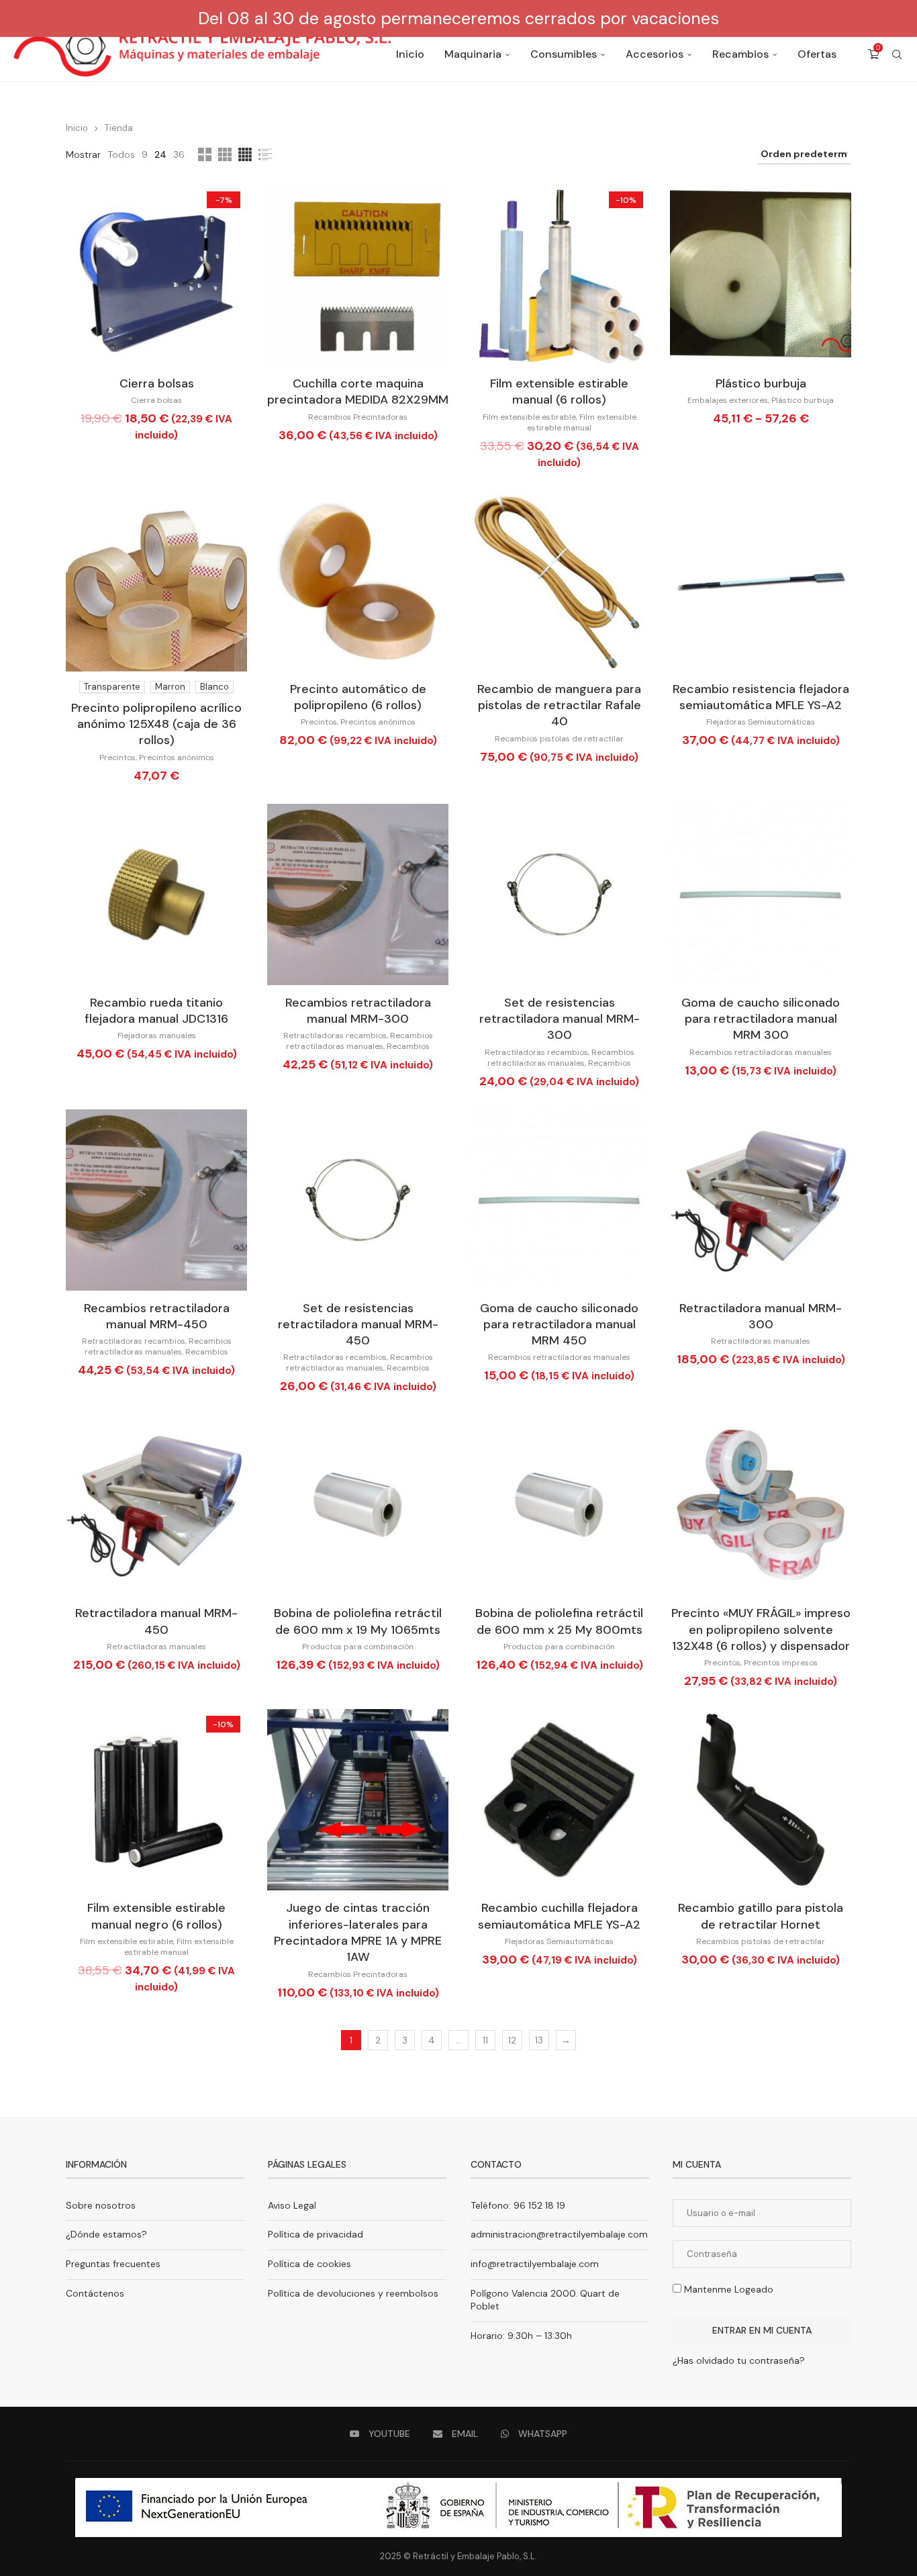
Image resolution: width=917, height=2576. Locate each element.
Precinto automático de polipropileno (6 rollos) (358, 697)
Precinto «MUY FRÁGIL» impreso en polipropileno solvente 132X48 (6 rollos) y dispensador (761, 1629)
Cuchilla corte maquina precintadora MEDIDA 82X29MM (358, 392)
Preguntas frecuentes (113, 2264)
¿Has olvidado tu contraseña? (739, 2360)
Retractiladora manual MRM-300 (761, 1316)
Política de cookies (309, 2264)
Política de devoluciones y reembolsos (353, 2293)
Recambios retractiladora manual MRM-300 (358, 1011)
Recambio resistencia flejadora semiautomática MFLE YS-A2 (761, 697)
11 (485, 2040)
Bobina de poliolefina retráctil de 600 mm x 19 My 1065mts (358, 1621)
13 (539, 2040)
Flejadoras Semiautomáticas (761, 722)
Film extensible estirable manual (582, 422)
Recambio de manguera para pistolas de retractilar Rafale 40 (559, 705)
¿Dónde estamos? (106, 2234)
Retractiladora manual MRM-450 (156, 1621)
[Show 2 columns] (205, 154)
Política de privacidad (316, 2234)
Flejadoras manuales (157, 1036)
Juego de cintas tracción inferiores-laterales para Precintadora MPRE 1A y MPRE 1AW (358, 1932)
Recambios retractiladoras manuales (359, 1041)
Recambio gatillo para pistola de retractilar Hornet (761, 1916)
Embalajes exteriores (728, 400)
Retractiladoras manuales (761, 1341)
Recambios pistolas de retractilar (559, 739)
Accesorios (655, 54)
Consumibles (564, 54)
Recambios (740, 54)
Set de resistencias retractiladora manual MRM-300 (560, 1019)
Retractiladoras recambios (335, 1036)
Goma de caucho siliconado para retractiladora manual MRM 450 (559, 1325)
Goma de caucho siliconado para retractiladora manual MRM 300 (761, 1019)
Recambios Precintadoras (358, 417)
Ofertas (817, 54)
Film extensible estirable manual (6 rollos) (559, 392)
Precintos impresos (781, 1663)
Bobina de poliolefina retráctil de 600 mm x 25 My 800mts (559, 1621)
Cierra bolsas (157, 383)
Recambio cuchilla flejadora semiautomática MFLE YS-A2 (559, 1916)
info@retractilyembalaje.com (535, 2264)
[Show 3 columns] (225, 154)
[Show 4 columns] (245, 154)
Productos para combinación (358, 1647)
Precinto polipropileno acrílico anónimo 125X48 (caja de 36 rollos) (156, 724)
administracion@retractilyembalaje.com (559, 2234)
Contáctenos (95, 2293)
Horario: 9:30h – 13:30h (521, 2336)
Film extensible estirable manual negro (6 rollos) (156, 1916)
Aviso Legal (292, 2205)
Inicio (410, 54)
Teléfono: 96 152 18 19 (518, 2205)
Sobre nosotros (101, 2205)
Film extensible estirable (529, 417)
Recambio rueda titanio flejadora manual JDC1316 (156, 1011)
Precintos (117, 757)
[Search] (897, 54)
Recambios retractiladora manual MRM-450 (157, 1316)
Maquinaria (473, 54)
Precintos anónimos (177, 757)
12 (512, 2040)
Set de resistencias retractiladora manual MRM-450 (358, 1325)
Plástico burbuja (761, 383)
